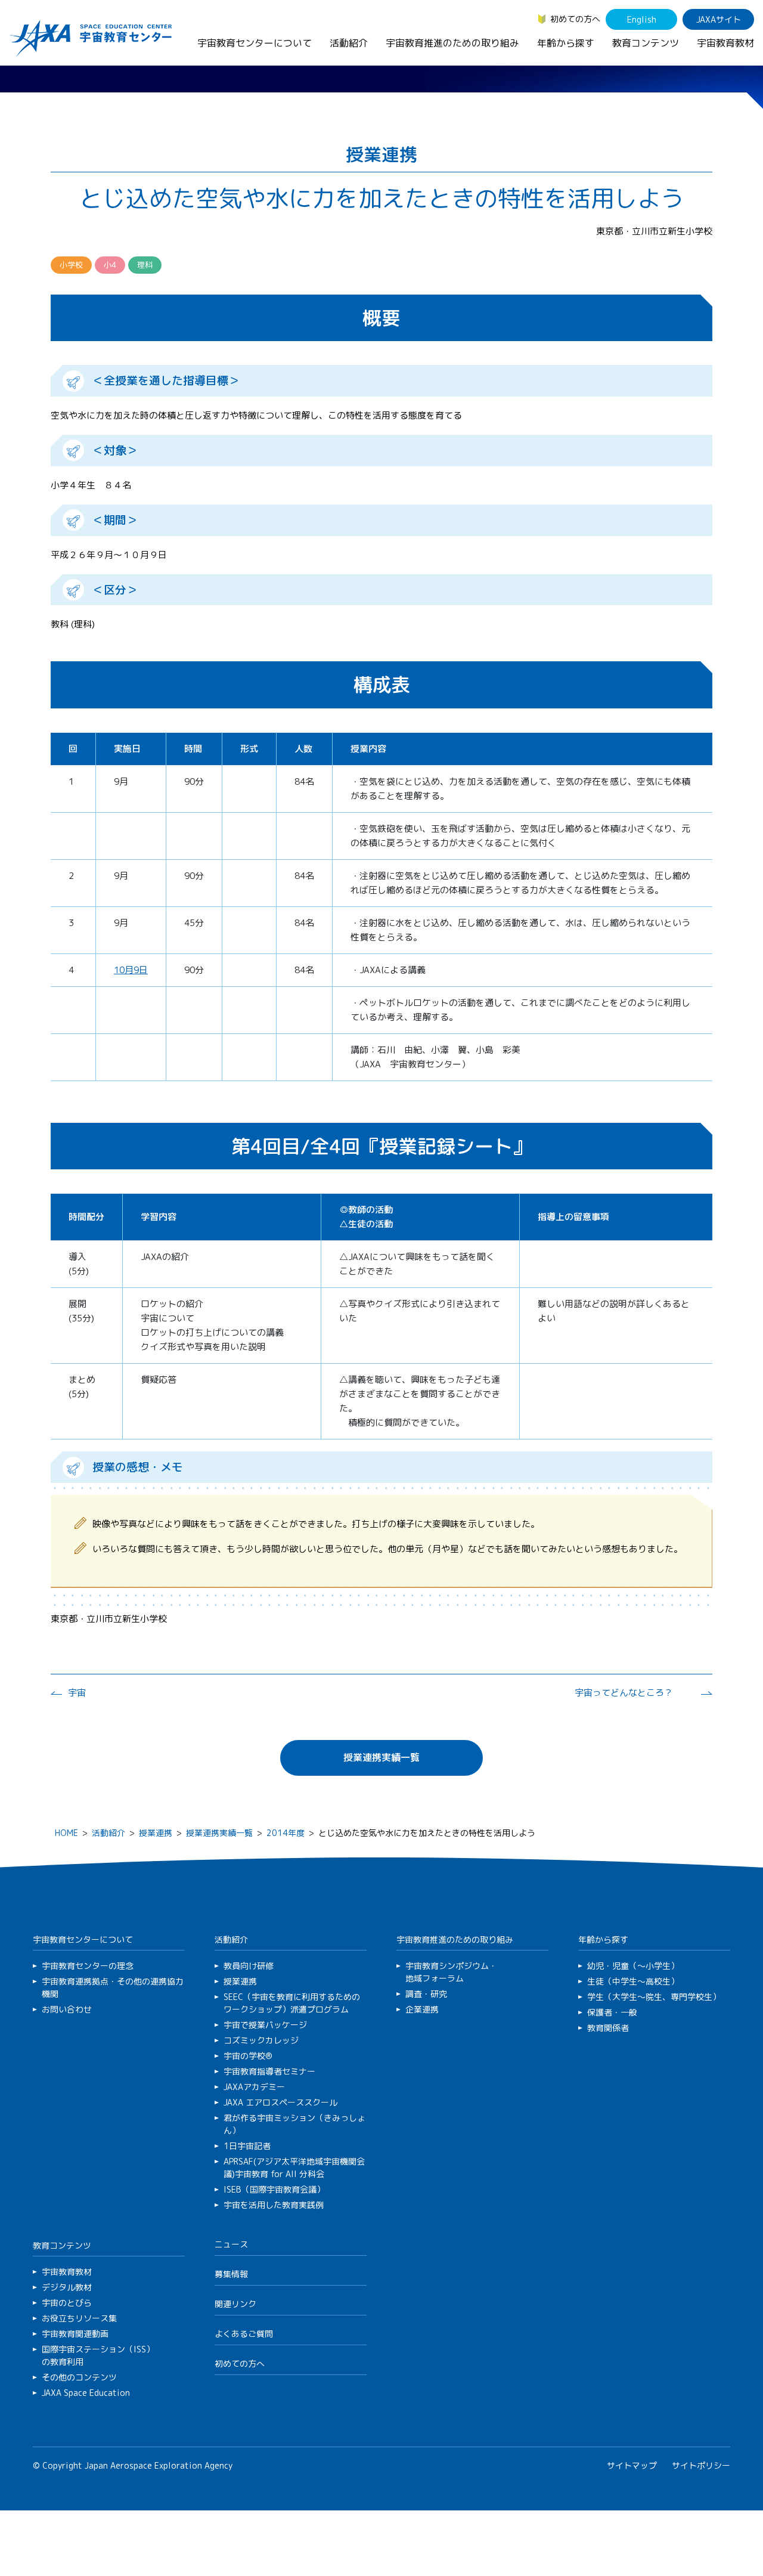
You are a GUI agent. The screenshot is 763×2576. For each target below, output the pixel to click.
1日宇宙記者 (247, 2146)
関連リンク (235, 2304)
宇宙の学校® (248, 2056)
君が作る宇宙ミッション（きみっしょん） (294, 2124)
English (642, 19)
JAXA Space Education (86, 2393)
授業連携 (156, 1833)
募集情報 (231, 2274)
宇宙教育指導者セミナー (269, 2071)
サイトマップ (632, 2465)
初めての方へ (575, 19)
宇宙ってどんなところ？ (624, 1693)
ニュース (231, 2244)
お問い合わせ (67, 2009)
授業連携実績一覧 (381, 1757)
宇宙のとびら (67, 2303)
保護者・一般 (612, 2012)
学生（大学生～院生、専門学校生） (654, 1997)
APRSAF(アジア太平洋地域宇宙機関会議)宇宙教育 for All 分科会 (294, 2168)
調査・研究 (426, 1994)
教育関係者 (608, 2028)
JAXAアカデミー (254, 2087)
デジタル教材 (67, 2287)
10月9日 (131, 970)
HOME (66, 1833)
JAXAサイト (719, 19)
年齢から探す (566, 43)
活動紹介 (349, 43)
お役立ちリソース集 (79, 2318)
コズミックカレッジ (261, 2040)
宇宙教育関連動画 (75, 2334)
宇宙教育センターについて (255, 43)
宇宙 (77, 1693)
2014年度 (286, 1833)
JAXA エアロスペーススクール (280, 2102)
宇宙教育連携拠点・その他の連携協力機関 (113, 1987)
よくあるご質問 (244, 2334)
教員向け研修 (249, 1966)
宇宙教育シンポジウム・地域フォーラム (451, 1972)
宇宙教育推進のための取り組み (452, 43)
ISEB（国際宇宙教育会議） (274, 2189)
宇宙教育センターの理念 (88, 1966)
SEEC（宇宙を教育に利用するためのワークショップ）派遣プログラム (292, 2003)
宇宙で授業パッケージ (265, 2025)
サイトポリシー (701, 2465)
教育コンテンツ (646, 43)
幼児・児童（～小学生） (633, 1966)
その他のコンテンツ (79, 2377)
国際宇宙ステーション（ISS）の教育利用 (98, 2355)
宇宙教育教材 (725, 43)
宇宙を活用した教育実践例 (274, 2205)
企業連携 (422, 2009)
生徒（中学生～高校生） (633, 1981)
